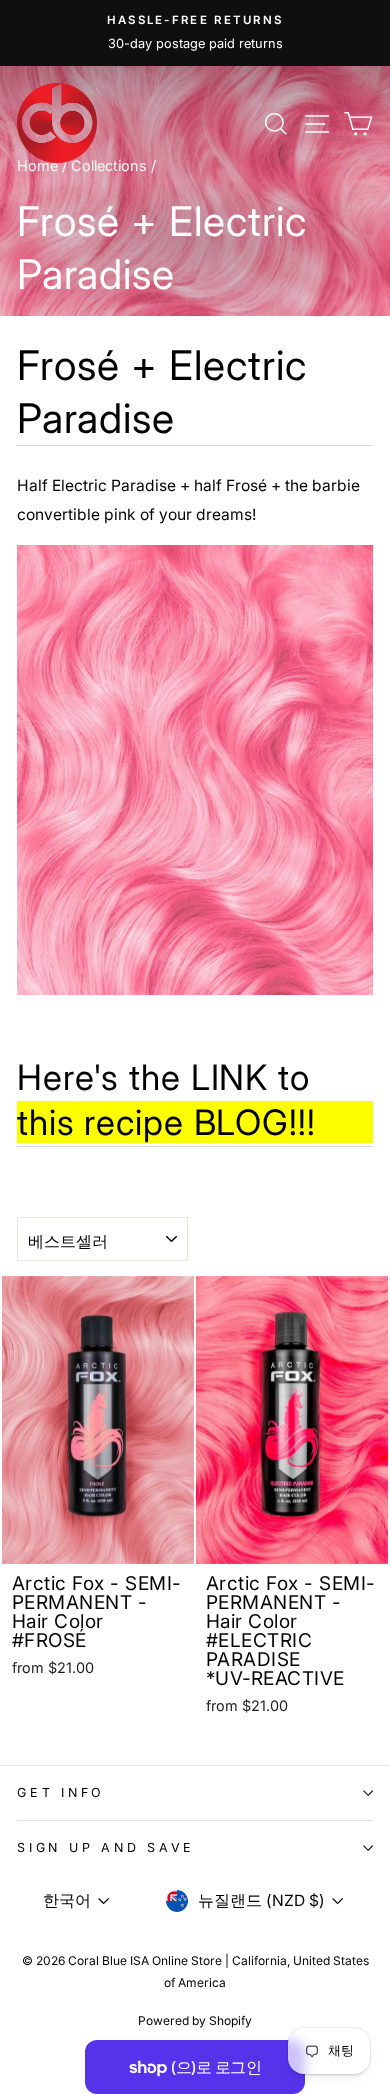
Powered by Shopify (195, 2020)
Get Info (61, 1792)
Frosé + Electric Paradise (162, 391)
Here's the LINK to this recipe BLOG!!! (166, 1100)
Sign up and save (106, 1847)
